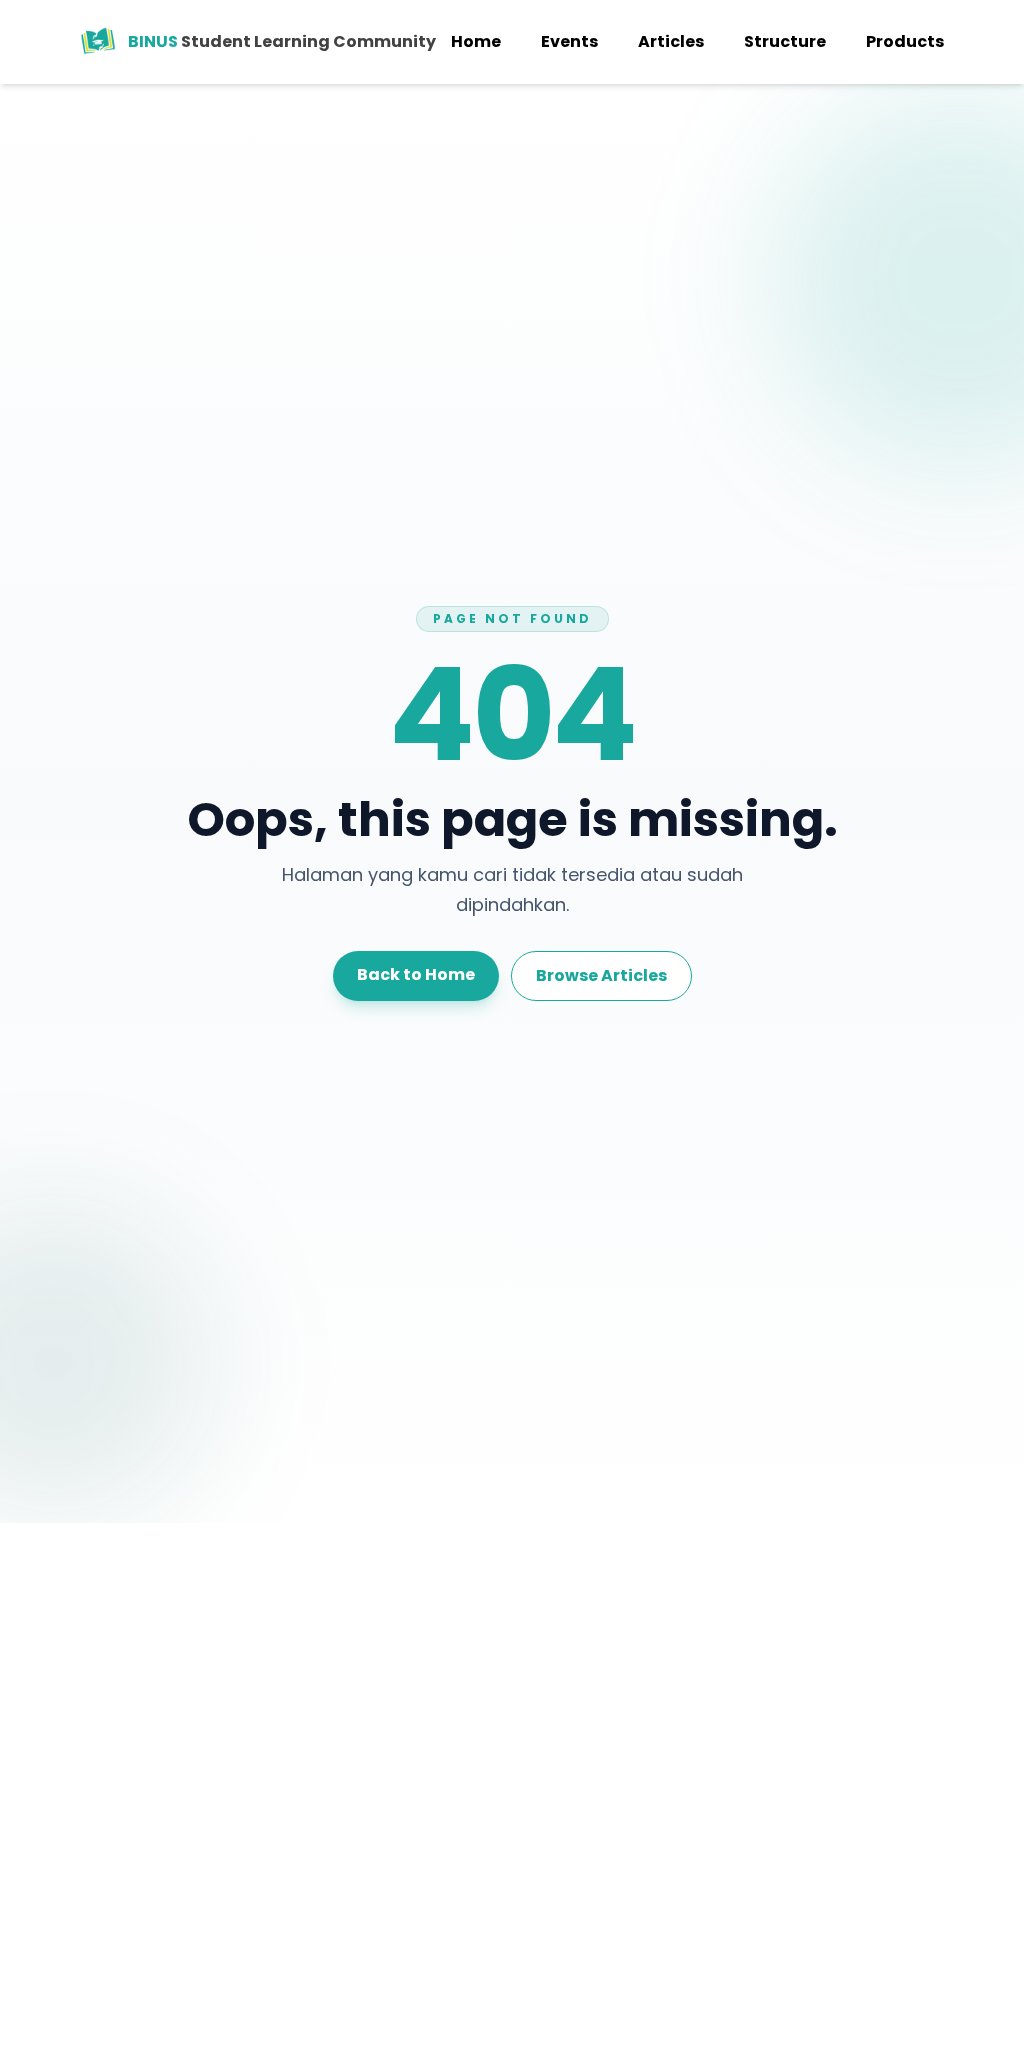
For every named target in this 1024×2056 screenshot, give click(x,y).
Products (905, 41)
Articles (671, 41)
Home (476, 41)
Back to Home (416, 974)
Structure (785, 41)
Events (569, 41)
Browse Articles (601, 975)
